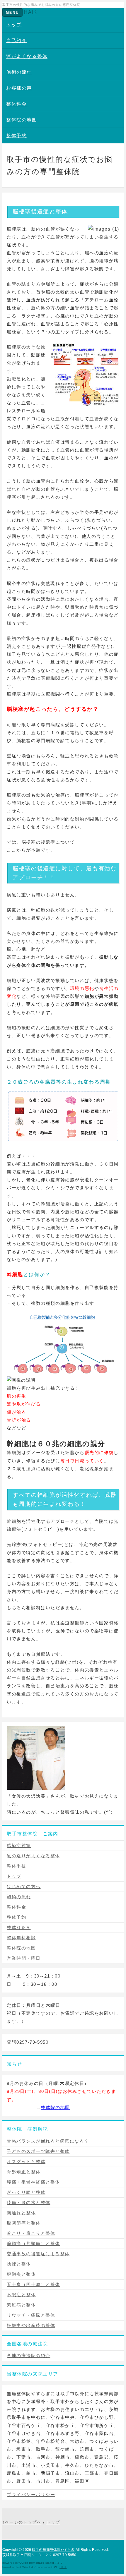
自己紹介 (16, 41)
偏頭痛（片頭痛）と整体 (33, 2243)
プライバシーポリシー (31, 2495)
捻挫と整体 (19, 2264)
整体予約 (16, 136)
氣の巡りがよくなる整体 (33, 1856)
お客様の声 (19, 88)
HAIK (30, 12)
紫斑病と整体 (21, 2305)
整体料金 (16, 104)
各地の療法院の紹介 (29, 2356)
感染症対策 (19, 1845)
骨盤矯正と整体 (24, 2172)
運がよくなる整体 (27, 56)
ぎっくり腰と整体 (26, 2192)
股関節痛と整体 (24, 2223)
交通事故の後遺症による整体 (38, 2254)
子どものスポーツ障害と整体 (38, 2151)
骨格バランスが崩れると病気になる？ (48, 2141)
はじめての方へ (24, 1886)
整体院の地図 (22, 120)
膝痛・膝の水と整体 (29, 2202)
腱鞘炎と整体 (21, 2274)
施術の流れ (19, 72)
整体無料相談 (21, 1938)
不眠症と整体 (21, 2295)
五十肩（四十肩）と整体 (33, 2284)
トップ (14, 25)
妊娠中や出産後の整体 (31, 2325)
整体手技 (16, 1866)
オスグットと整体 (26, 2161)
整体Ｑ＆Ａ (19, 1927)
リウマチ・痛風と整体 (31, 2315)
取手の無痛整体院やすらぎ (53, 2550)
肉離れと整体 (21, 2213)
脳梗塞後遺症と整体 (40, 211)
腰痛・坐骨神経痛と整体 (33, 2182)
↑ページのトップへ (22, 2522)
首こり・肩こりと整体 (31, 2233)
